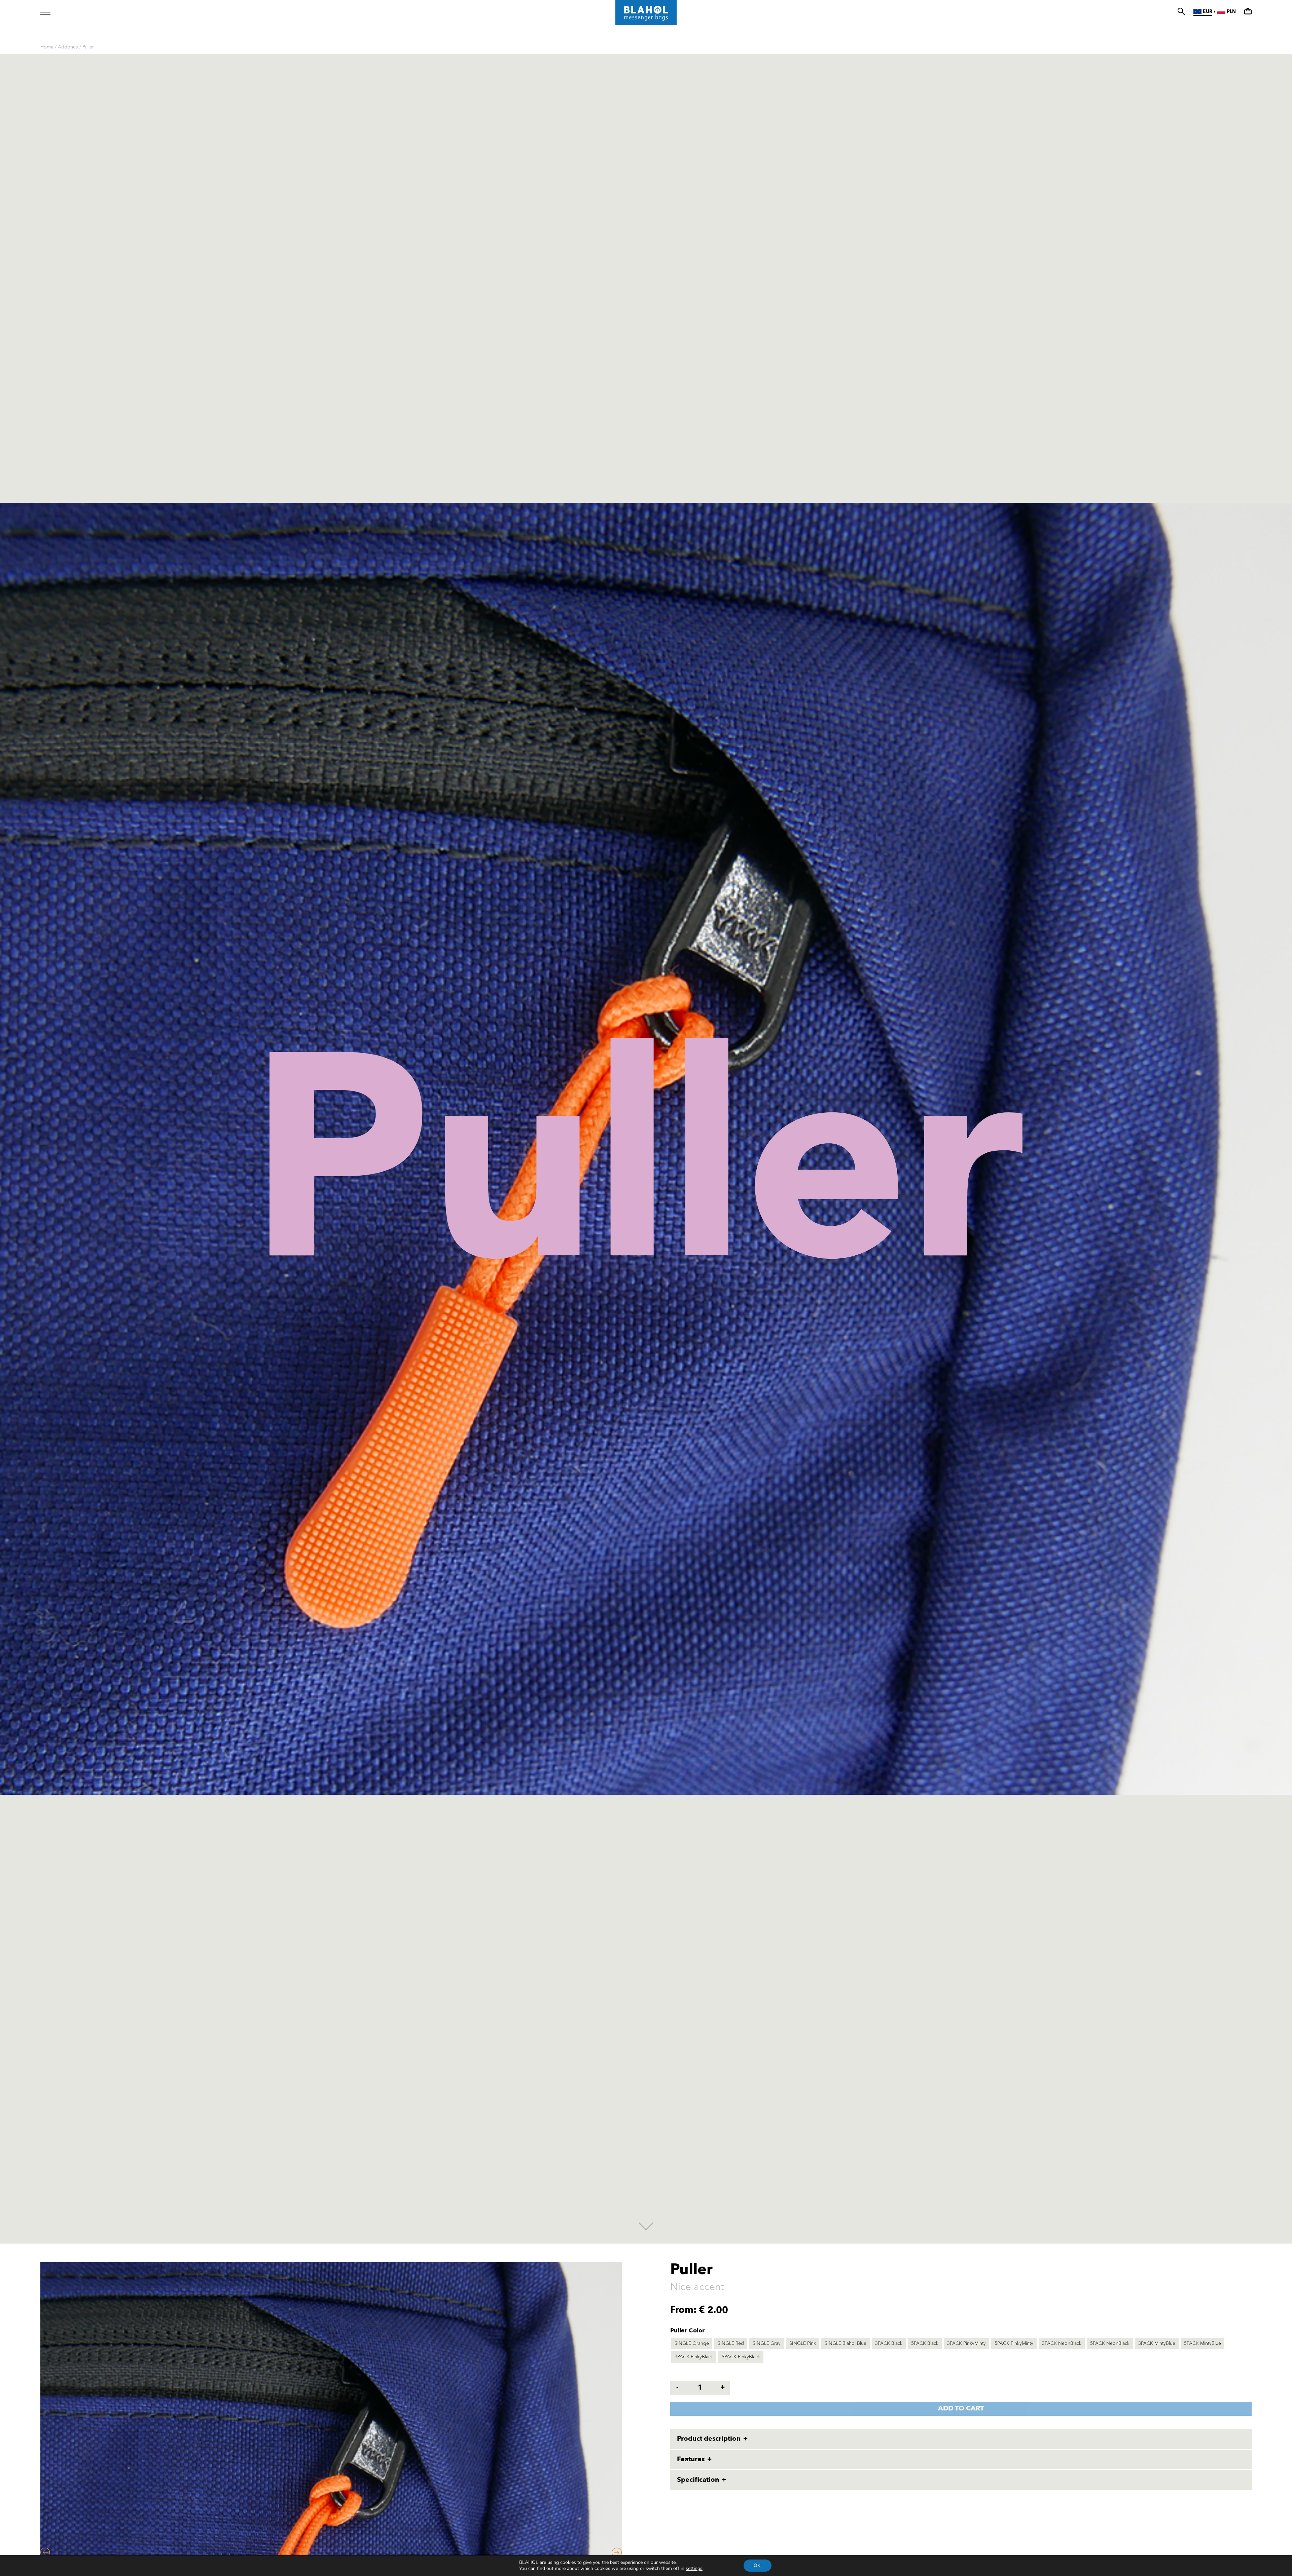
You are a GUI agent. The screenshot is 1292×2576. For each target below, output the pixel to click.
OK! (758, 2565)
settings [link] (694, 2568)
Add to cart (961, 2409)
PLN (1231, 12)
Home (47, 47)
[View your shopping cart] (1248, 11)
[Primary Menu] (45, 13)
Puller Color (687, 2331)
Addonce (68, 47)
